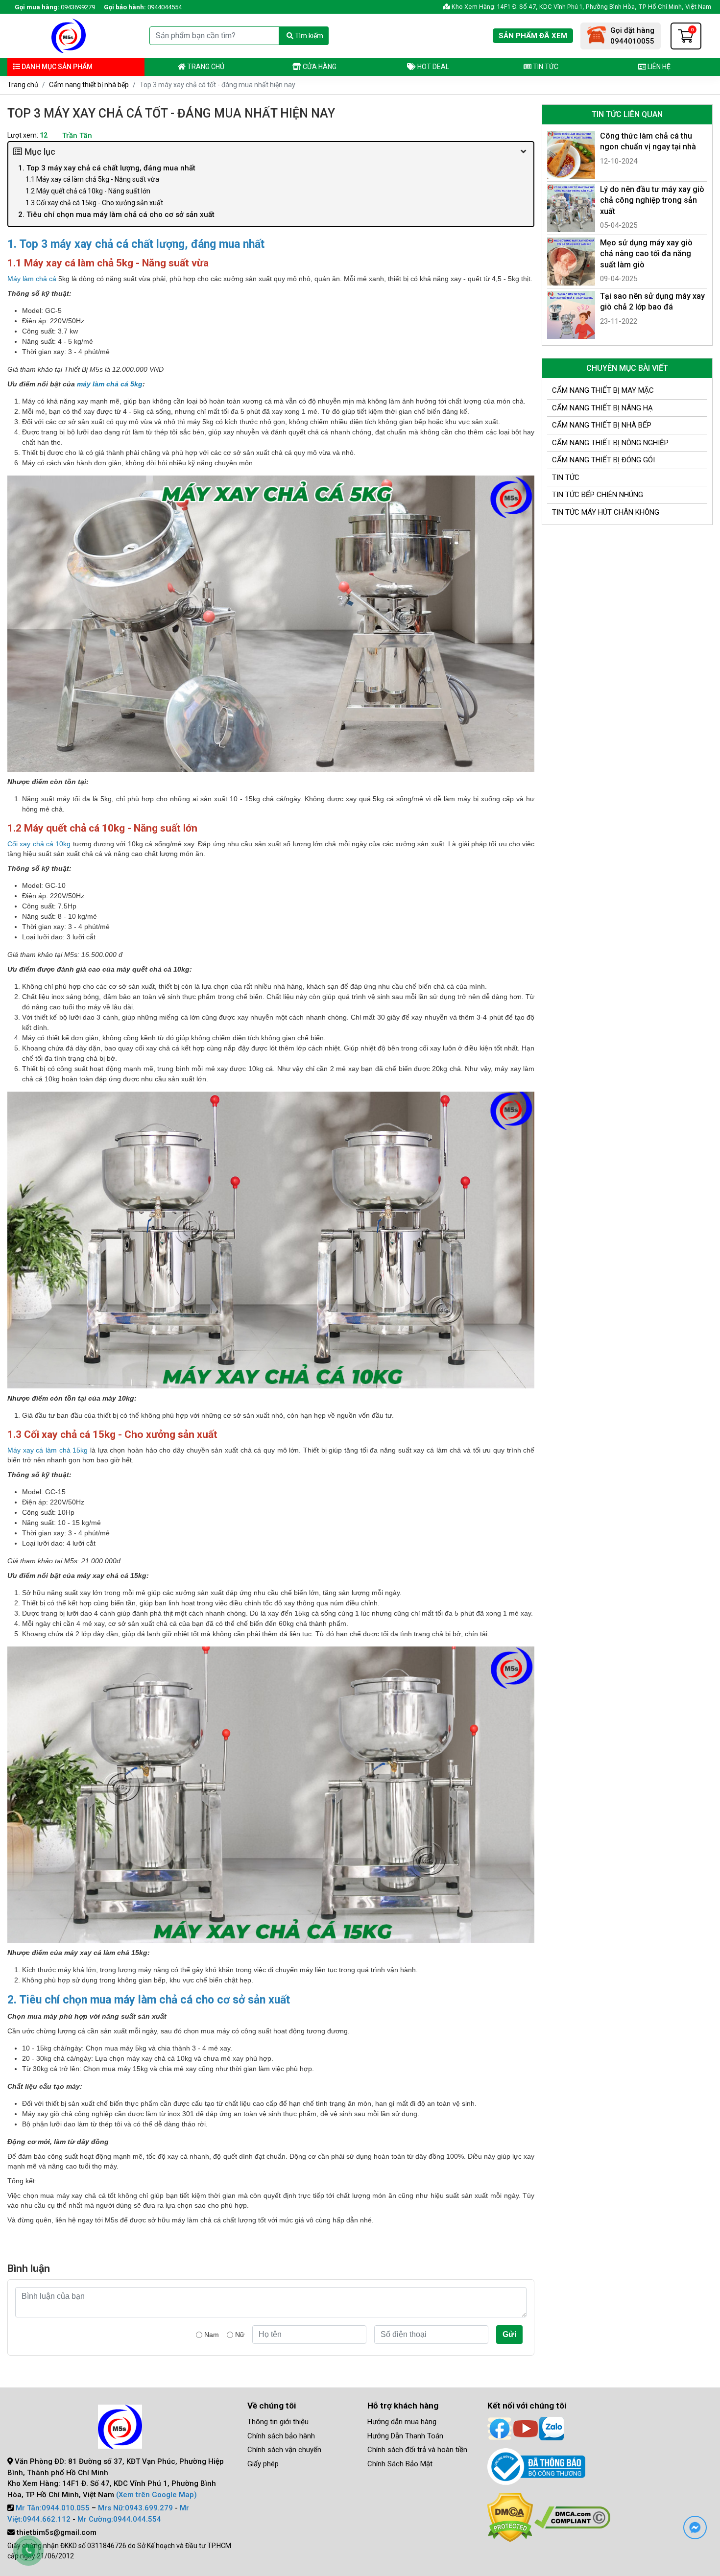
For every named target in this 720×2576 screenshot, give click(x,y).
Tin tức (545, 67)
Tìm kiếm (308, 36)
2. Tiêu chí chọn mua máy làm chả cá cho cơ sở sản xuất (116, 215)
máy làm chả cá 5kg (110, 384)
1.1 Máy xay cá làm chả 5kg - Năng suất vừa (92, 179)
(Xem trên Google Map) (156, 2495)
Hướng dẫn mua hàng (402, 2422)
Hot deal (432, 67)
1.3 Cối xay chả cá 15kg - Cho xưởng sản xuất (94, 203)
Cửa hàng (319, 67)
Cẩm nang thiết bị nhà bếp (89, 85)
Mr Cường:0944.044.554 (119, 2519)
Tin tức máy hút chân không (606, 512)
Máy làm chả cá (32, 279)
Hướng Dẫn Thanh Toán (405, 2436)
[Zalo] (552, 2428)
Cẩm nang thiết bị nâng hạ (602, 408)
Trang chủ (205, 67)
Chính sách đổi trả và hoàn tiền (417, 2450)
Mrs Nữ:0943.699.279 (135, 2508)
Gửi (509, 2334)
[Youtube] (526, 2428)
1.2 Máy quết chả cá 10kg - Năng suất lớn (88, 191)
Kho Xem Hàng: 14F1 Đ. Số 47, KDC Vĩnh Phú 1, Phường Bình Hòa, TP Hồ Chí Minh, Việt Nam (581, 7)
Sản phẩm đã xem (533, 36)
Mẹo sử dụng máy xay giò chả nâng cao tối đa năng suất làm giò (646, 254)
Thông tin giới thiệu (278, 2422)
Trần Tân (77, 136)
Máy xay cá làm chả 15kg (48, 1450)
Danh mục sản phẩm (56, 67)
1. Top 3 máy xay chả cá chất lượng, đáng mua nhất (107, 168)
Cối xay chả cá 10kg (39, 844)
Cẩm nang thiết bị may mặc (603, 390)
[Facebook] (500, 2428)
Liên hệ (658, 67)
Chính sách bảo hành (281, 2436)
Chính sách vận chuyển (284, 2450)
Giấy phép (263, 2464)
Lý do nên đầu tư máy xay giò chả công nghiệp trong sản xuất (652, 200)
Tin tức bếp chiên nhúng (598, 495)
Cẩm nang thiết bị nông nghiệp (610, 443)
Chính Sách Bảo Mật (400, 2464)
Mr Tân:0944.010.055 (53, 2508)
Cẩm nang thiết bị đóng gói (603, 460)
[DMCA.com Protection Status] (510, 2517)
